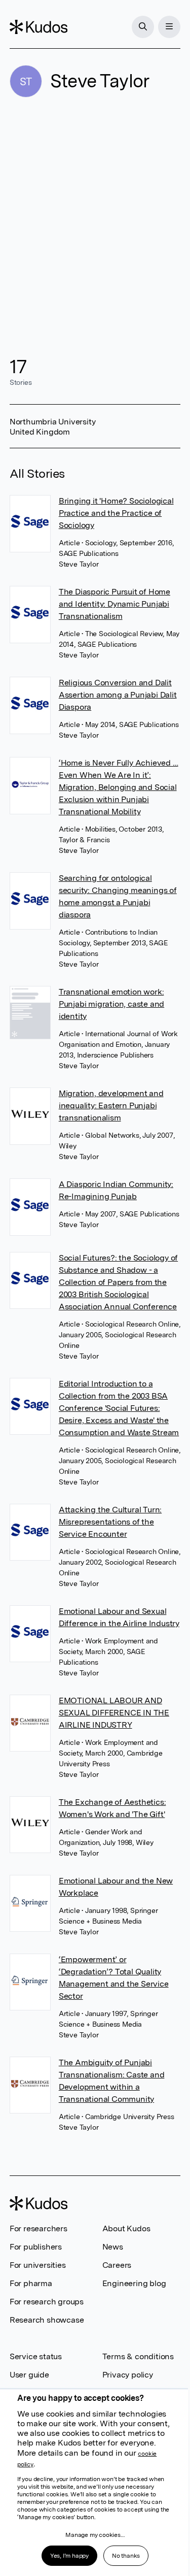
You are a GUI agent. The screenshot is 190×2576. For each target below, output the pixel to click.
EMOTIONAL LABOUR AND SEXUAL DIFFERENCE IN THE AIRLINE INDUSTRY (114, 1713)
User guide (29, 2375)
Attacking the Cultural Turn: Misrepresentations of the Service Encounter (110, 1522)
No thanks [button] (126, 2556)
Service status (36, 2356)
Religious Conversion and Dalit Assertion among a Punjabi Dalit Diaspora (118, 695)
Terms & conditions (138, 2356)
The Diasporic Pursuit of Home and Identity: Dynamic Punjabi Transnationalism (115, 604)
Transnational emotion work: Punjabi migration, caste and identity (111, 1004)
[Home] (39, 27)
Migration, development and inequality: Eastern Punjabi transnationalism (111, 1105)
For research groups (47, 2302)
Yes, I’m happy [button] (69, 2556)
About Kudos (126, 2228)
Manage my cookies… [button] (95, 2535)
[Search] (143, 27)
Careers (117, 2265)
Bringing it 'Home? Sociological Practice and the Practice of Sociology (116, 513)
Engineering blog (134, 2283)
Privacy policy (128, 2375)
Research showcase (47, 2320)
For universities (38, 2265)
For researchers (39, 2228)
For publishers (36, 2247)
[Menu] (169, 27)
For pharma (31, 2283)
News (113, 2247)
